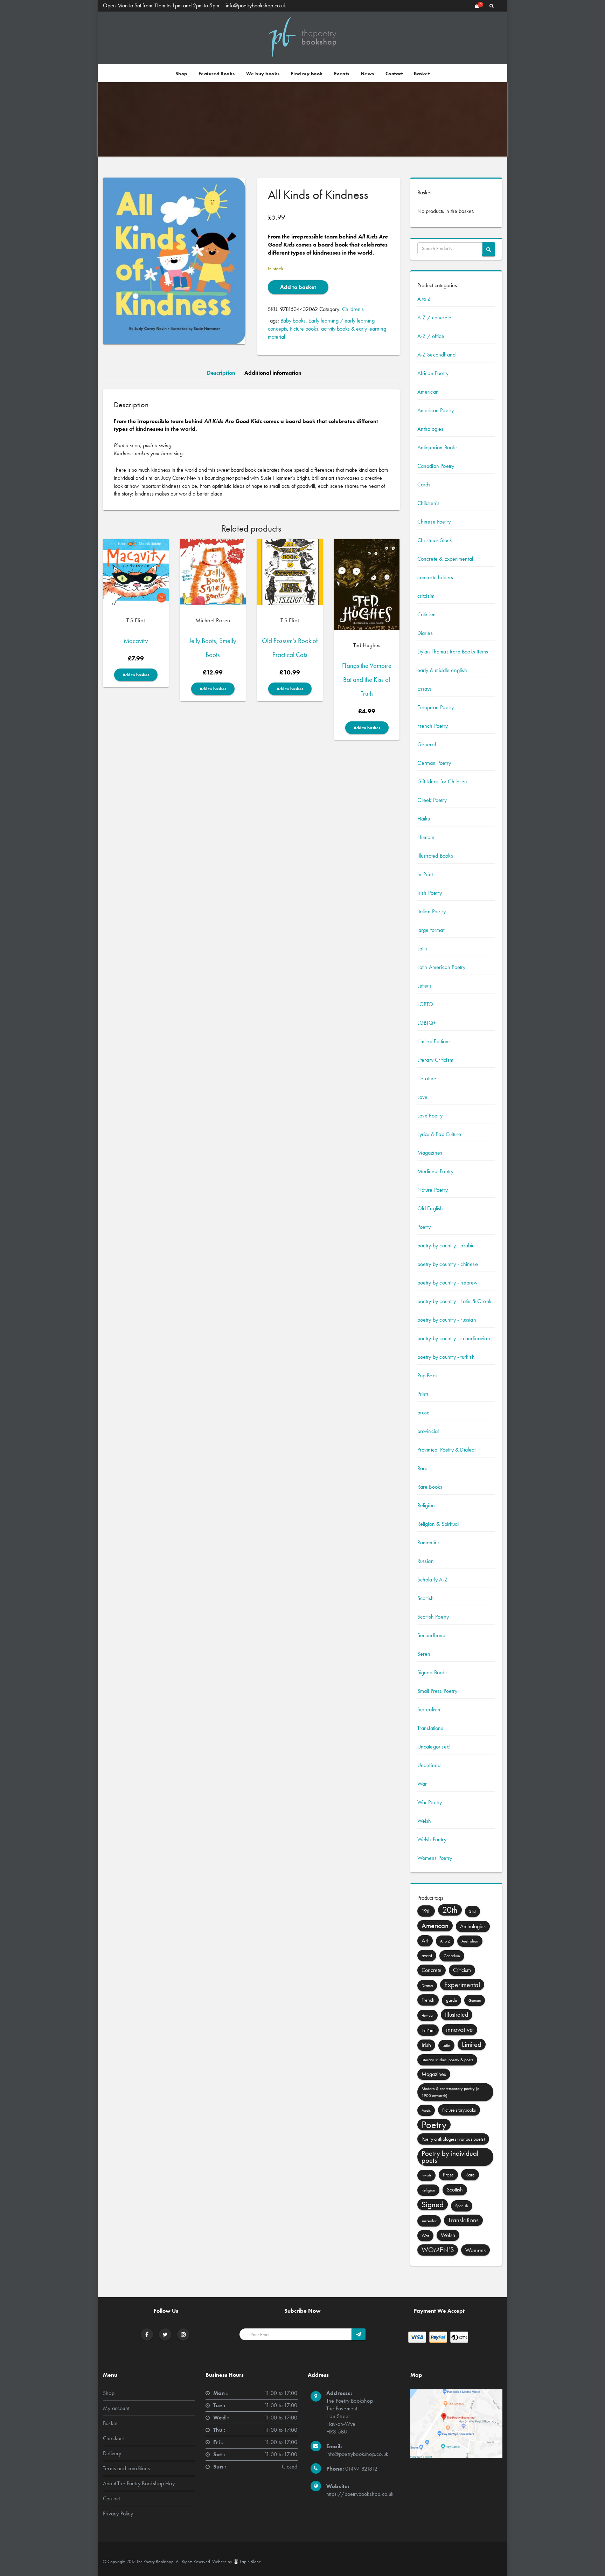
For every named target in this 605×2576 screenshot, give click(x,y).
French (428, 2000)
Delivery (112, 2453)
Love (423, 1097)
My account (116, 2408)
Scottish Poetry (433, 1617)
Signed (433, 2204)
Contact (394, 74)
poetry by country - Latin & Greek (455, 1301)
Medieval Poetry (436, 1171)
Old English (430, 1208)
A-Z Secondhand (437, 355)
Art (425, 1941)
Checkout (113, 2438)
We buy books (263, 74)
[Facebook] (147, 2335)
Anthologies (430, 429)
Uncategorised (434, 1747)
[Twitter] (165, 2335)
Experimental (462, 1985)
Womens (475, 2250)
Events (342, 74)
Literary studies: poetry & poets (447, 2060)
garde (451, 2000)
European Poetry (436, 707)
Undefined (429, 1765)
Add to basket (298, 287)
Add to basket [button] (136, 675)
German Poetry (434, 763)
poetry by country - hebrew (448, 1283)
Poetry (424, 1227)
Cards (424, 484)
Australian (470, 1941)
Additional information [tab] (273, 373)
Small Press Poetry (437, 1691)
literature (427, 1078)
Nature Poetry (433, 1190)
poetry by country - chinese (448, 1264)
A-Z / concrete (434, 317)
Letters (424, 986)
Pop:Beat (427, 1375)
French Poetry (433, 726)
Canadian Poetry (436, 466)
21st (472, 1911)
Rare (423, 1468)
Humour (426, 837)
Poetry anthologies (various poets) (453, 2139)
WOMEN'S (438, 2250)
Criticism (427, 614)
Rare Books (430, 1487)
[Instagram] (183, 2335)
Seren (424, 1654)
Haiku (424, 819)
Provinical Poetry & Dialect (446, 1450)
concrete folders (435, 577)
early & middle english (442, 670)
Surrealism (429, 1709)
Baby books (293, 321)
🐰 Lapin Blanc (247, 2561)
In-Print (425, 874)
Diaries (425, 633)
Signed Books (432, 1672)
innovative (460, 2030)
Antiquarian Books (437, 447)
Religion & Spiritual (438, 1524)
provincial (428, 1431)
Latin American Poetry (441, 967)
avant (427, 1955)
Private (426, 2175)
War (422, 1784)
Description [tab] (221, 373)
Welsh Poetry (432, 1839)
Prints (423, 1394)
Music (426, 2110)
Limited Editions (434, 1041)
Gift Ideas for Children (442, 781)
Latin (422, 948)
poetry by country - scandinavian (454, 1338)
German (475, 2000)
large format (431, 930)
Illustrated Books (435, 856)
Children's (353, 309)
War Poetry (430, 1802)
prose (424, 1412)
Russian (426, 1561)
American (428, 392)
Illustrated (457, 2015)
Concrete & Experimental (445, 559)
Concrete (432, 1970)
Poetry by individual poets (450, 2157)
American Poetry (436, 410)
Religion (426, 1505)
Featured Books (217, 74)
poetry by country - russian (447, 1320)
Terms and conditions (126, 2468)
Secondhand (432, 1635)
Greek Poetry (432, 800)
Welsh (424, 1821)
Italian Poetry (432, 911)
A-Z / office (431, 336)
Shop (181, 74)
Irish (426, 2045)
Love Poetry (430, 1116)
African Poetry (433, 373)
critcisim (426, 596)
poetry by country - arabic (446, 1245)
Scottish (426, 1598)
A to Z (424, 299)
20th (450, 1910)
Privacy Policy (118, 2513)
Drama (427, 1986)
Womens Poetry (435, 1858)
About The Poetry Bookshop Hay (139, 2483)
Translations (430, 1728)
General (427, 744)
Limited (472, 2044)
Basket (422, 74)
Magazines (430, 1153)
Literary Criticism (436, 1060)
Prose (448, 2175)
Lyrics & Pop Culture (439, 1134)
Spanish (462, 2206)
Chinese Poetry (434, 522)
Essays (425, 689)
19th (426, 1911)
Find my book (307, 74)
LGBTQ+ (427, 1023)
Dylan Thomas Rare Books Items (453, 652)
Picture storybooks (459, 2110)
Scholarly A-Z (433, 1580)
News (367, 74)
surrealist (429, 2221)
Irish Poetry (430, 893)
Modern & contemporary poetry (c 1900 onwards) (450, 2092)
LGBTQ (425, 1004)
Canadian (452, 1956)
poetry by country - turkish (446, 1357)
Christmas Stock (435, 540)
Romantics (429, 1542)
